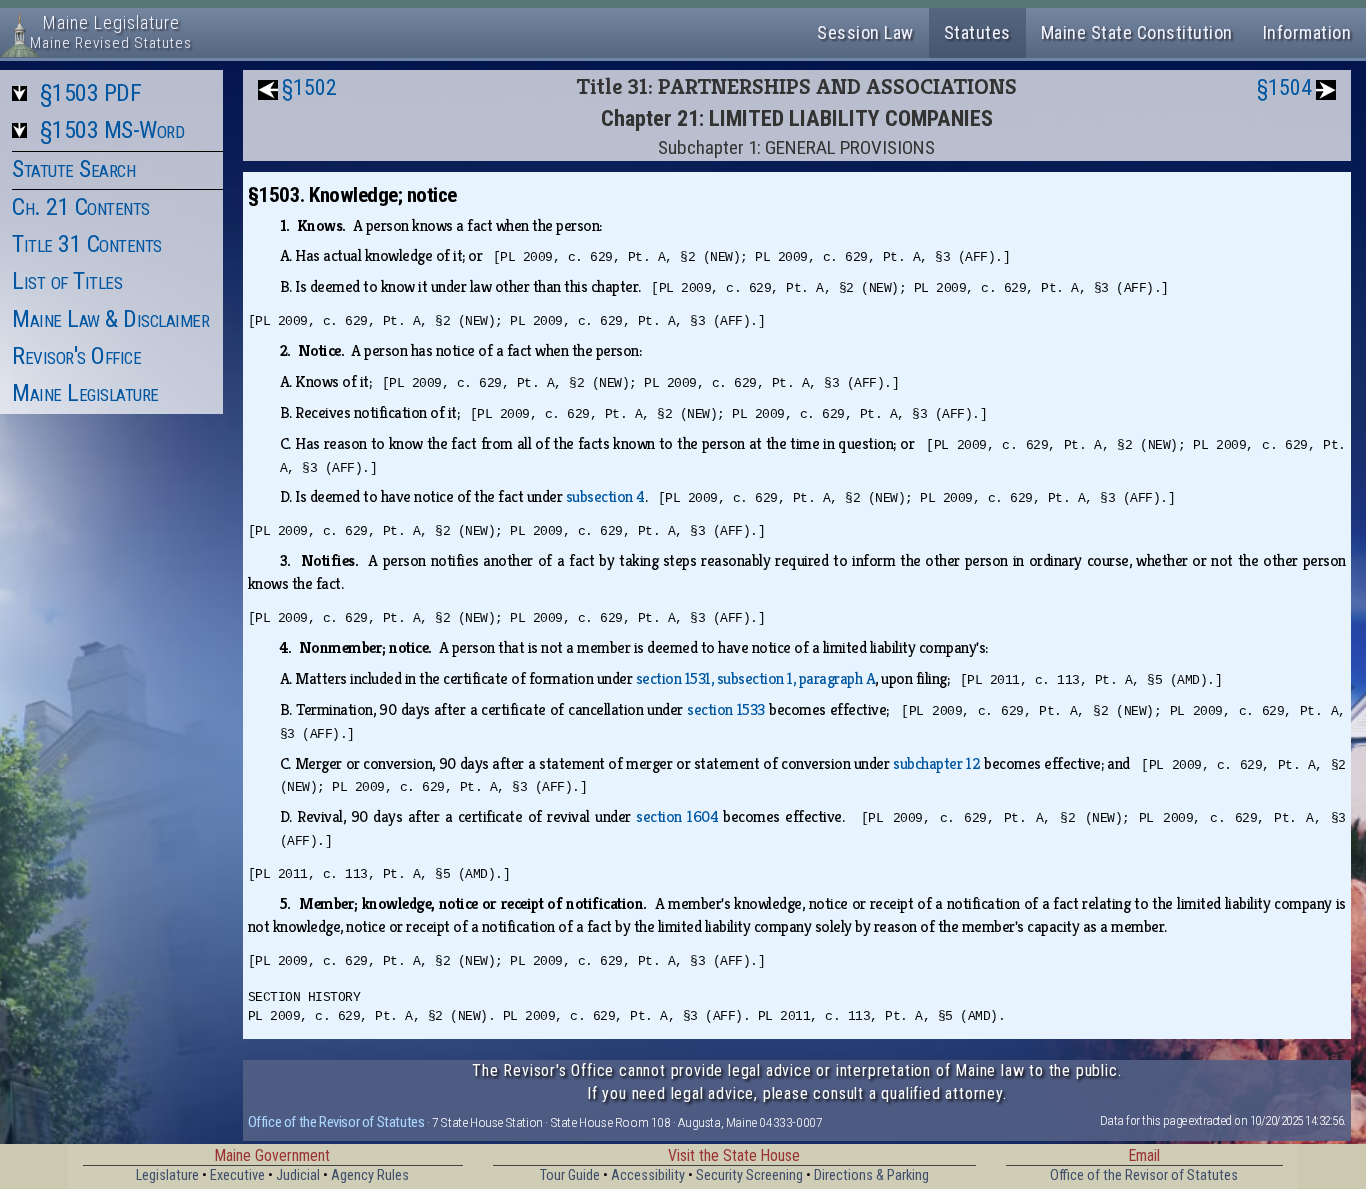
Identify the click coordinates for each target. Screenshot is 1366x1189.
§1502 (309, 87)
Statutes (977, 32)
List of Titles (67, 281)
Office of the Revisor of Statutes (336, 1122)
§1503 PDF (91, 93)
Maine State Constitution (1137, 32)
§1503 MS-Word (112, 130)
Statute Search (73, 169)
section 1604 (677, 816)
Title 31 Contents (87, 244)
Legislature (167, 1175)
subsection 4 (605, 496)
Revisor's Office (76, 356)
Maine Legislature (85, 393)
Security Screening (749, 1175)
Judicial (298, 1175)
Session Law (865, 32)
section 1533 (726, 709)
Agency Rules (370, 1175)
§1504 (1284, 87)
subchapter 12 (936, 763)
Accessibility (648, 1175)
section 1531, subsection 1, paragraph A (756, 678)
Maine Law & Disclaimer (110, 319)
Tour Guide (570, 1175)
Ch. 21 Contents (81, 207)
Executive (237, 1175)
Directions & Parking (871, 1175)
